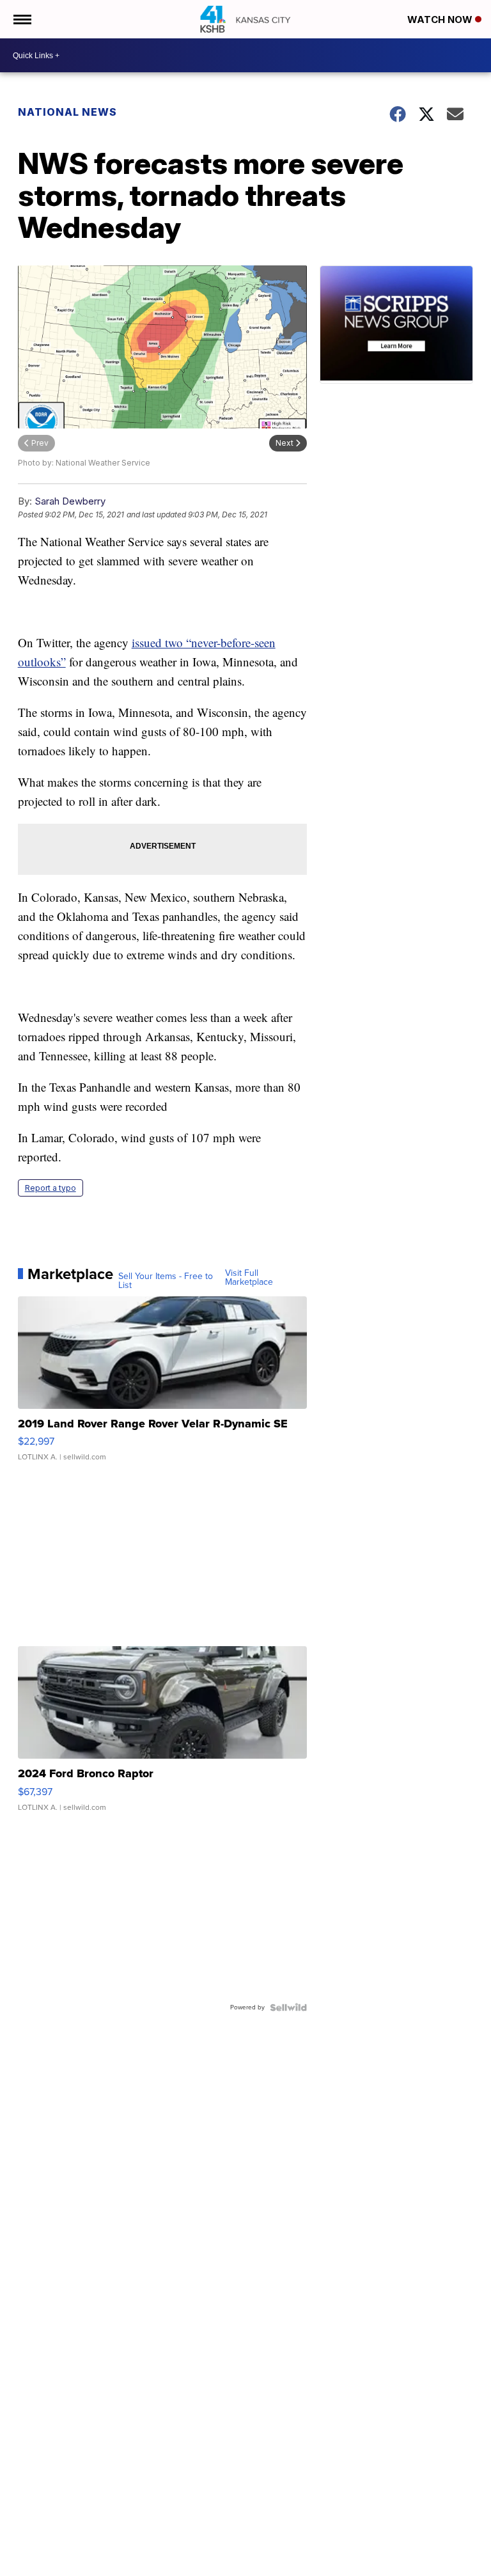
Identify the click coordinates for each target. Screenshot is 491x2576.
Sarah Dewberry (70, 501)
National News (67, 112)
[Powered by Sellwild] (288, 2007)
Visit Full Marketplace (249, 1278)
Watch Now (441, 20)
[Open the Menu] (21, 19)
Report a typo (51, 1188)
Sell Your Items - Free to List (166, 1281)
